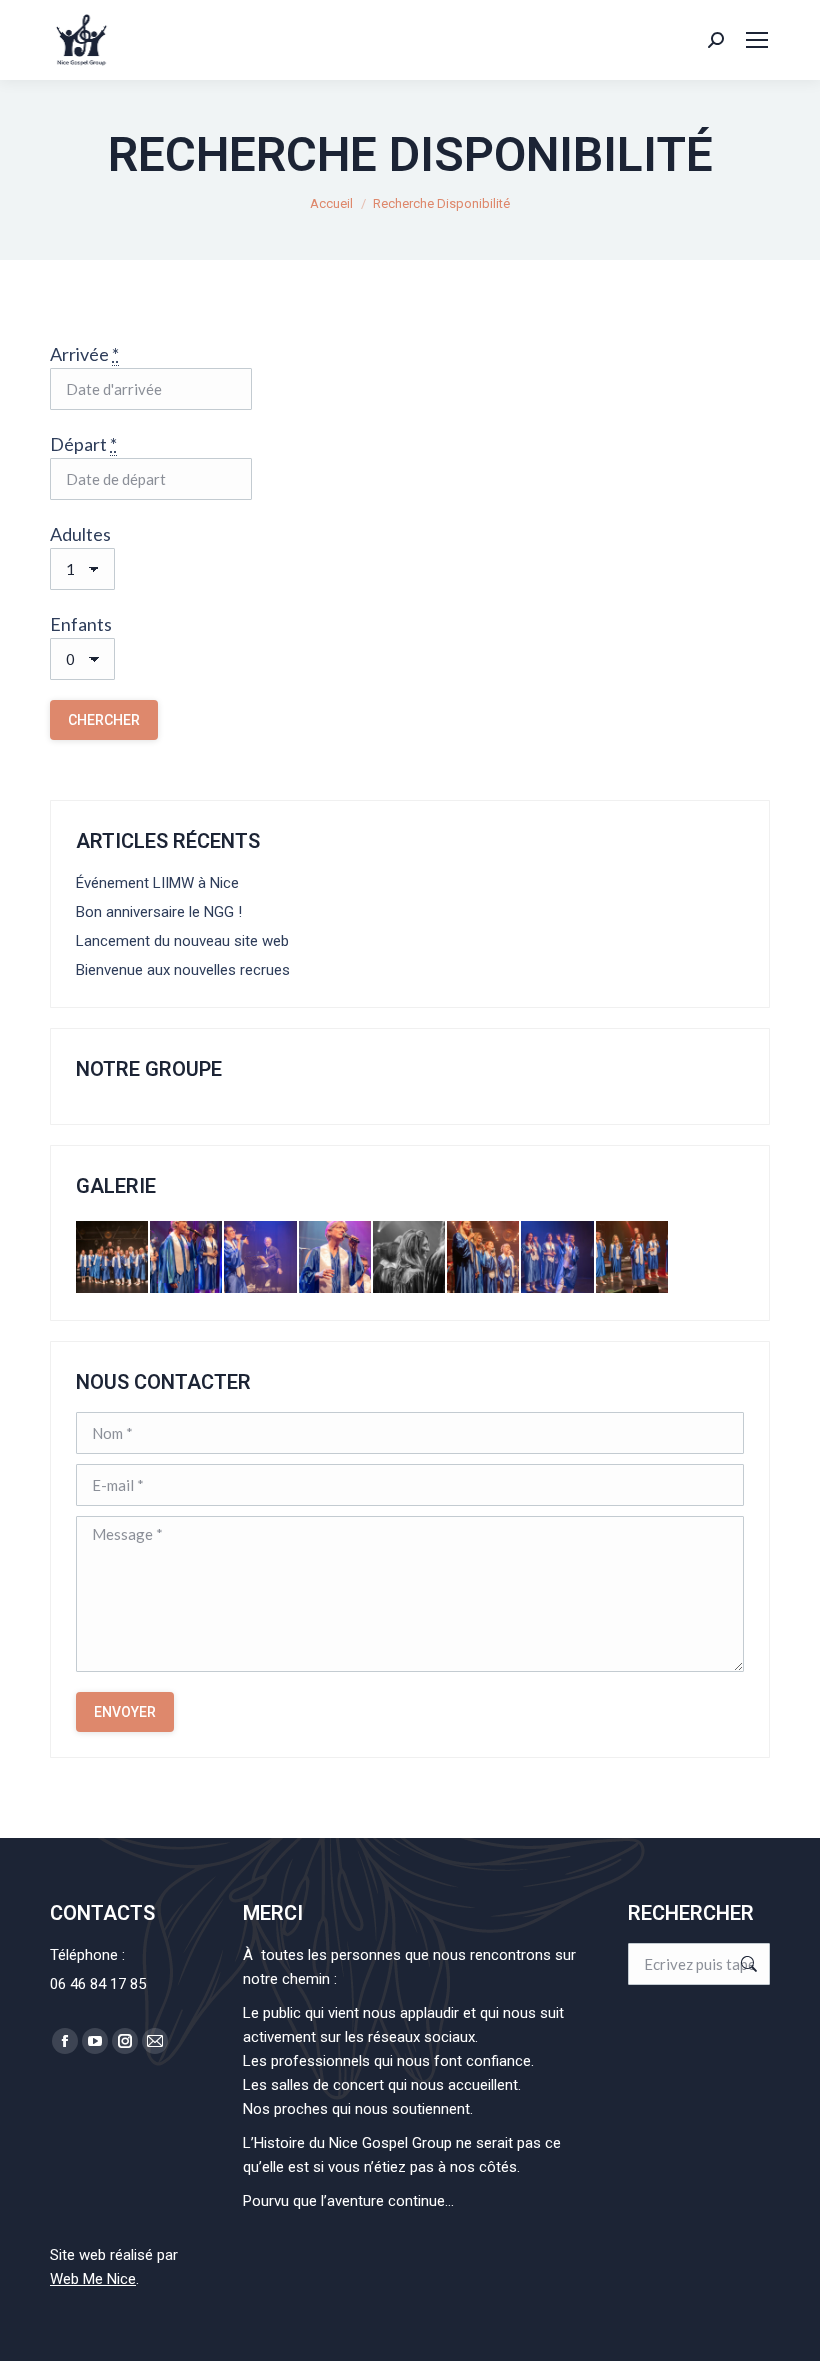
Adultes (80, 534)
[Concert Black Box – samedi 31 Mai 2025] (113, 1258)
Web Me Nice (93, 2279)
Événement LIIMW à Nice (157, 883)
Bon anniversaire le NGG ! (159, 912)
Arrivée (84, 354)
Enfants (81, 624)
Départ (83, 444)
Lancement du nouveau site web (182, 941)
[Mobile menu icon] (757, 40)
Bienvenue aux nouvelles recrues (183, 970)
